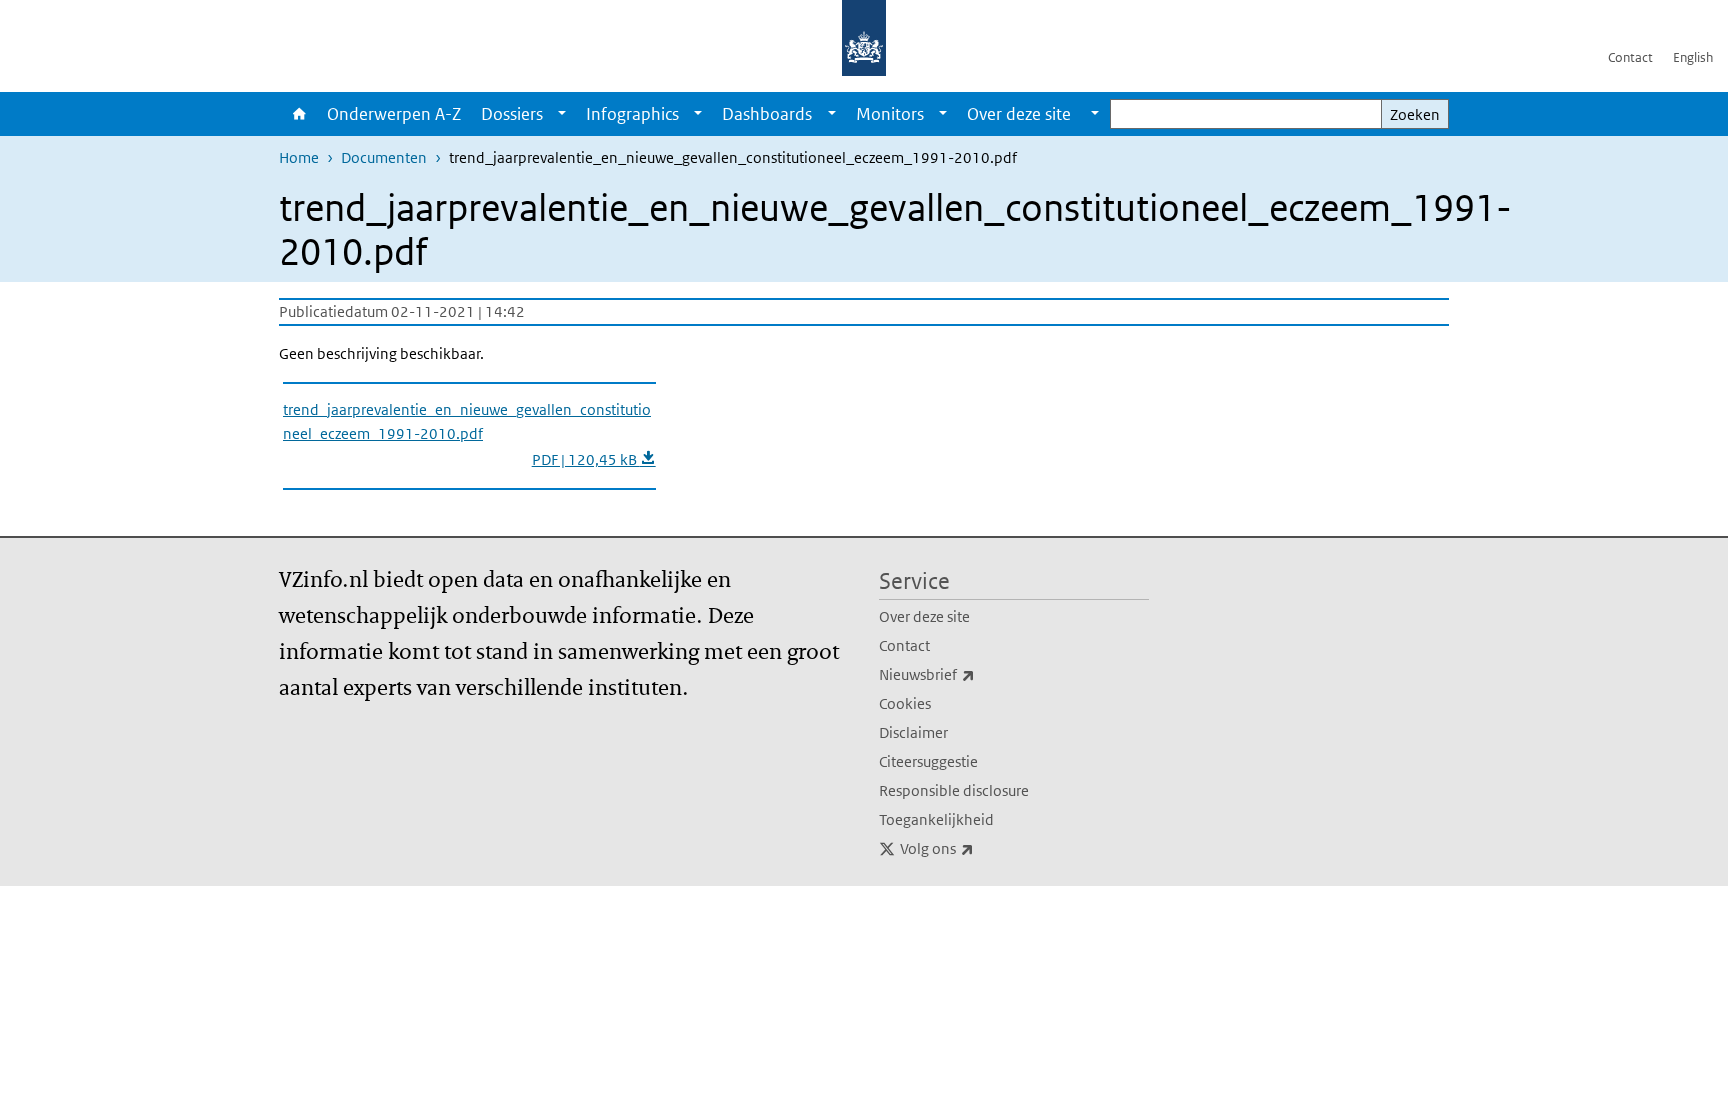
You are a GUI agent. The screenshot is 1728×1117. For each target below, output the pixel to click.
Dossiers (512, 114)
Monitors (890, 114)
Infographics (632, 114)
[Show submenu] (562, 114)
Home (298, 114)
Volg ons (981, 848)
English (1693, 57)
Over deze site (924, 616)
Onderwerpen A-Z (394, 114)
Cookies (905, 703)
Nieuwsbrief (971, 674)
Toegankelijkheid (936, 819)
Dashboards (767, 114)
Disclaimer (913, 732)
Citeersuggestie (928, 761)
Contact (1630, 57)
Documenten (384, 157)
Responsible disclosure (954, 790)
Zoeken (1415, 114)
